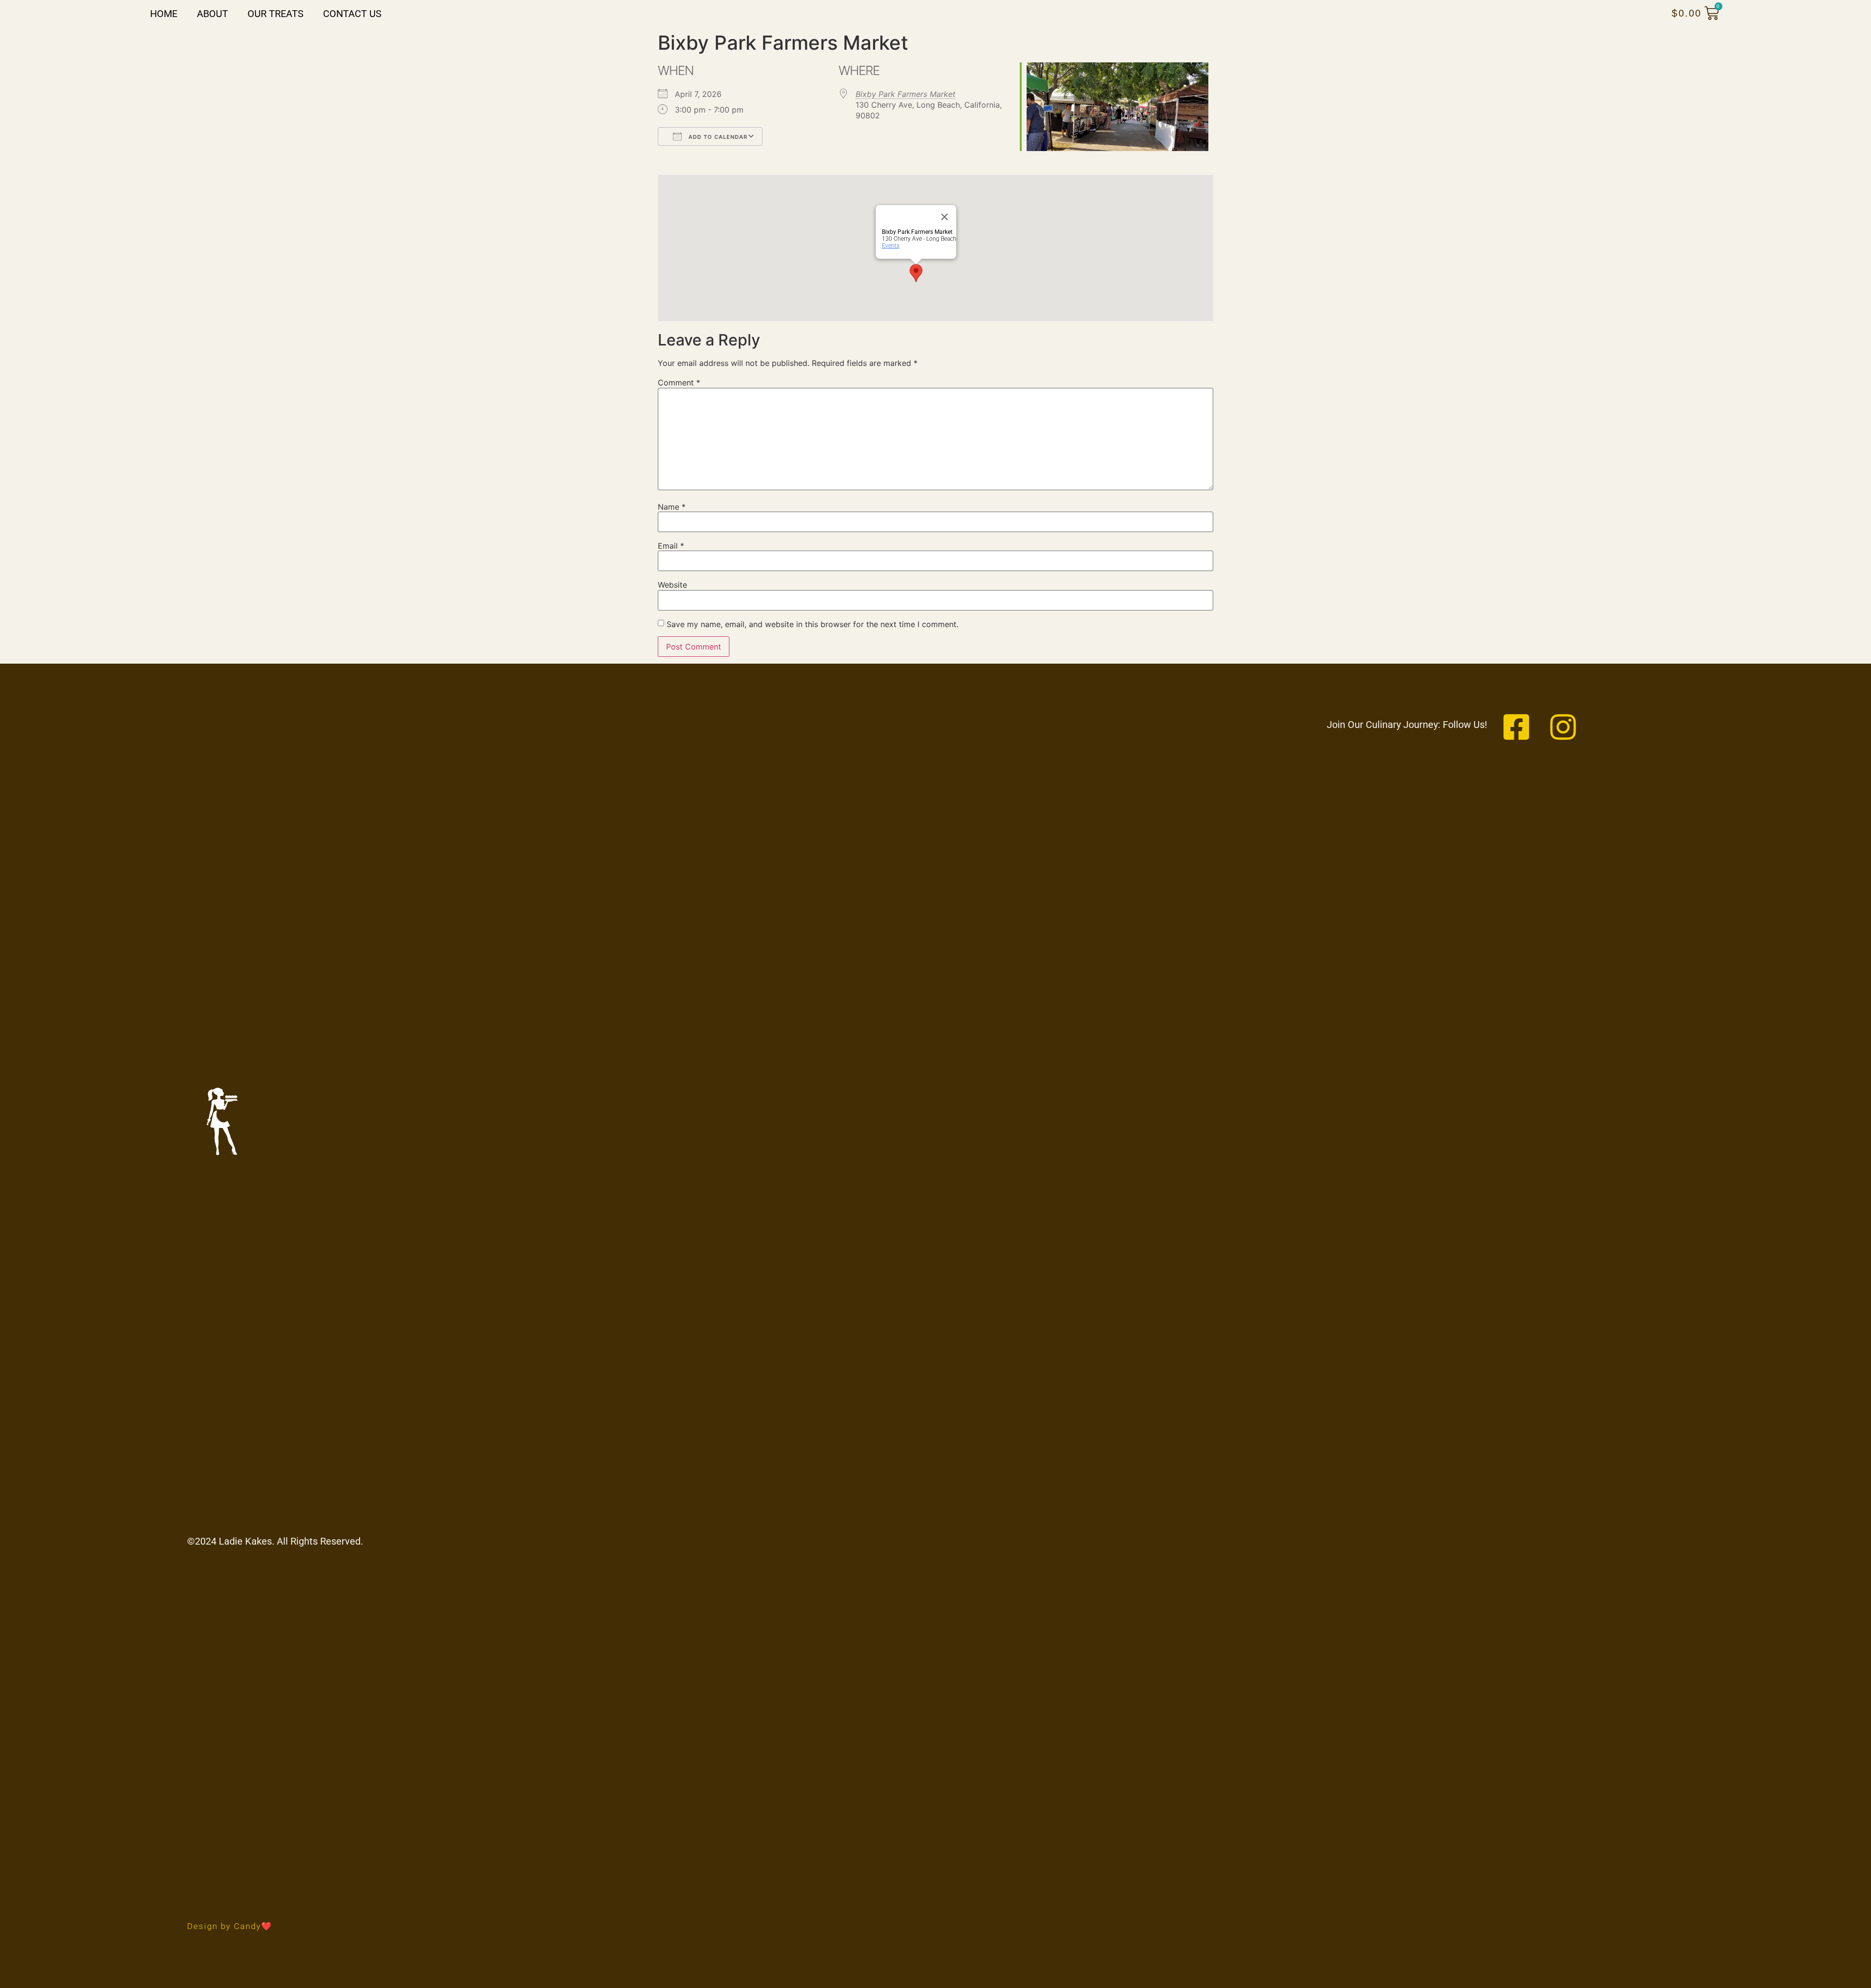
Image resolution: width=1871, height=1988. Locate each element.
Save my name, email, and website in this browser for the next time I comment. (812, 624)
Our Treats (276, 14)
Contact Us (352, 14)
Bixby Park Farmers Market (906, 94)
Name (672, 507)
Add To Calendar (717, 137)
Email (671, 546)
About (212, 14)
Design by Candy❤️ (230, 1926)
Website (672, 585)
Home (164, 14)
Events (891, 246)
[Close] (945, 217)
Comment (679, 382)
